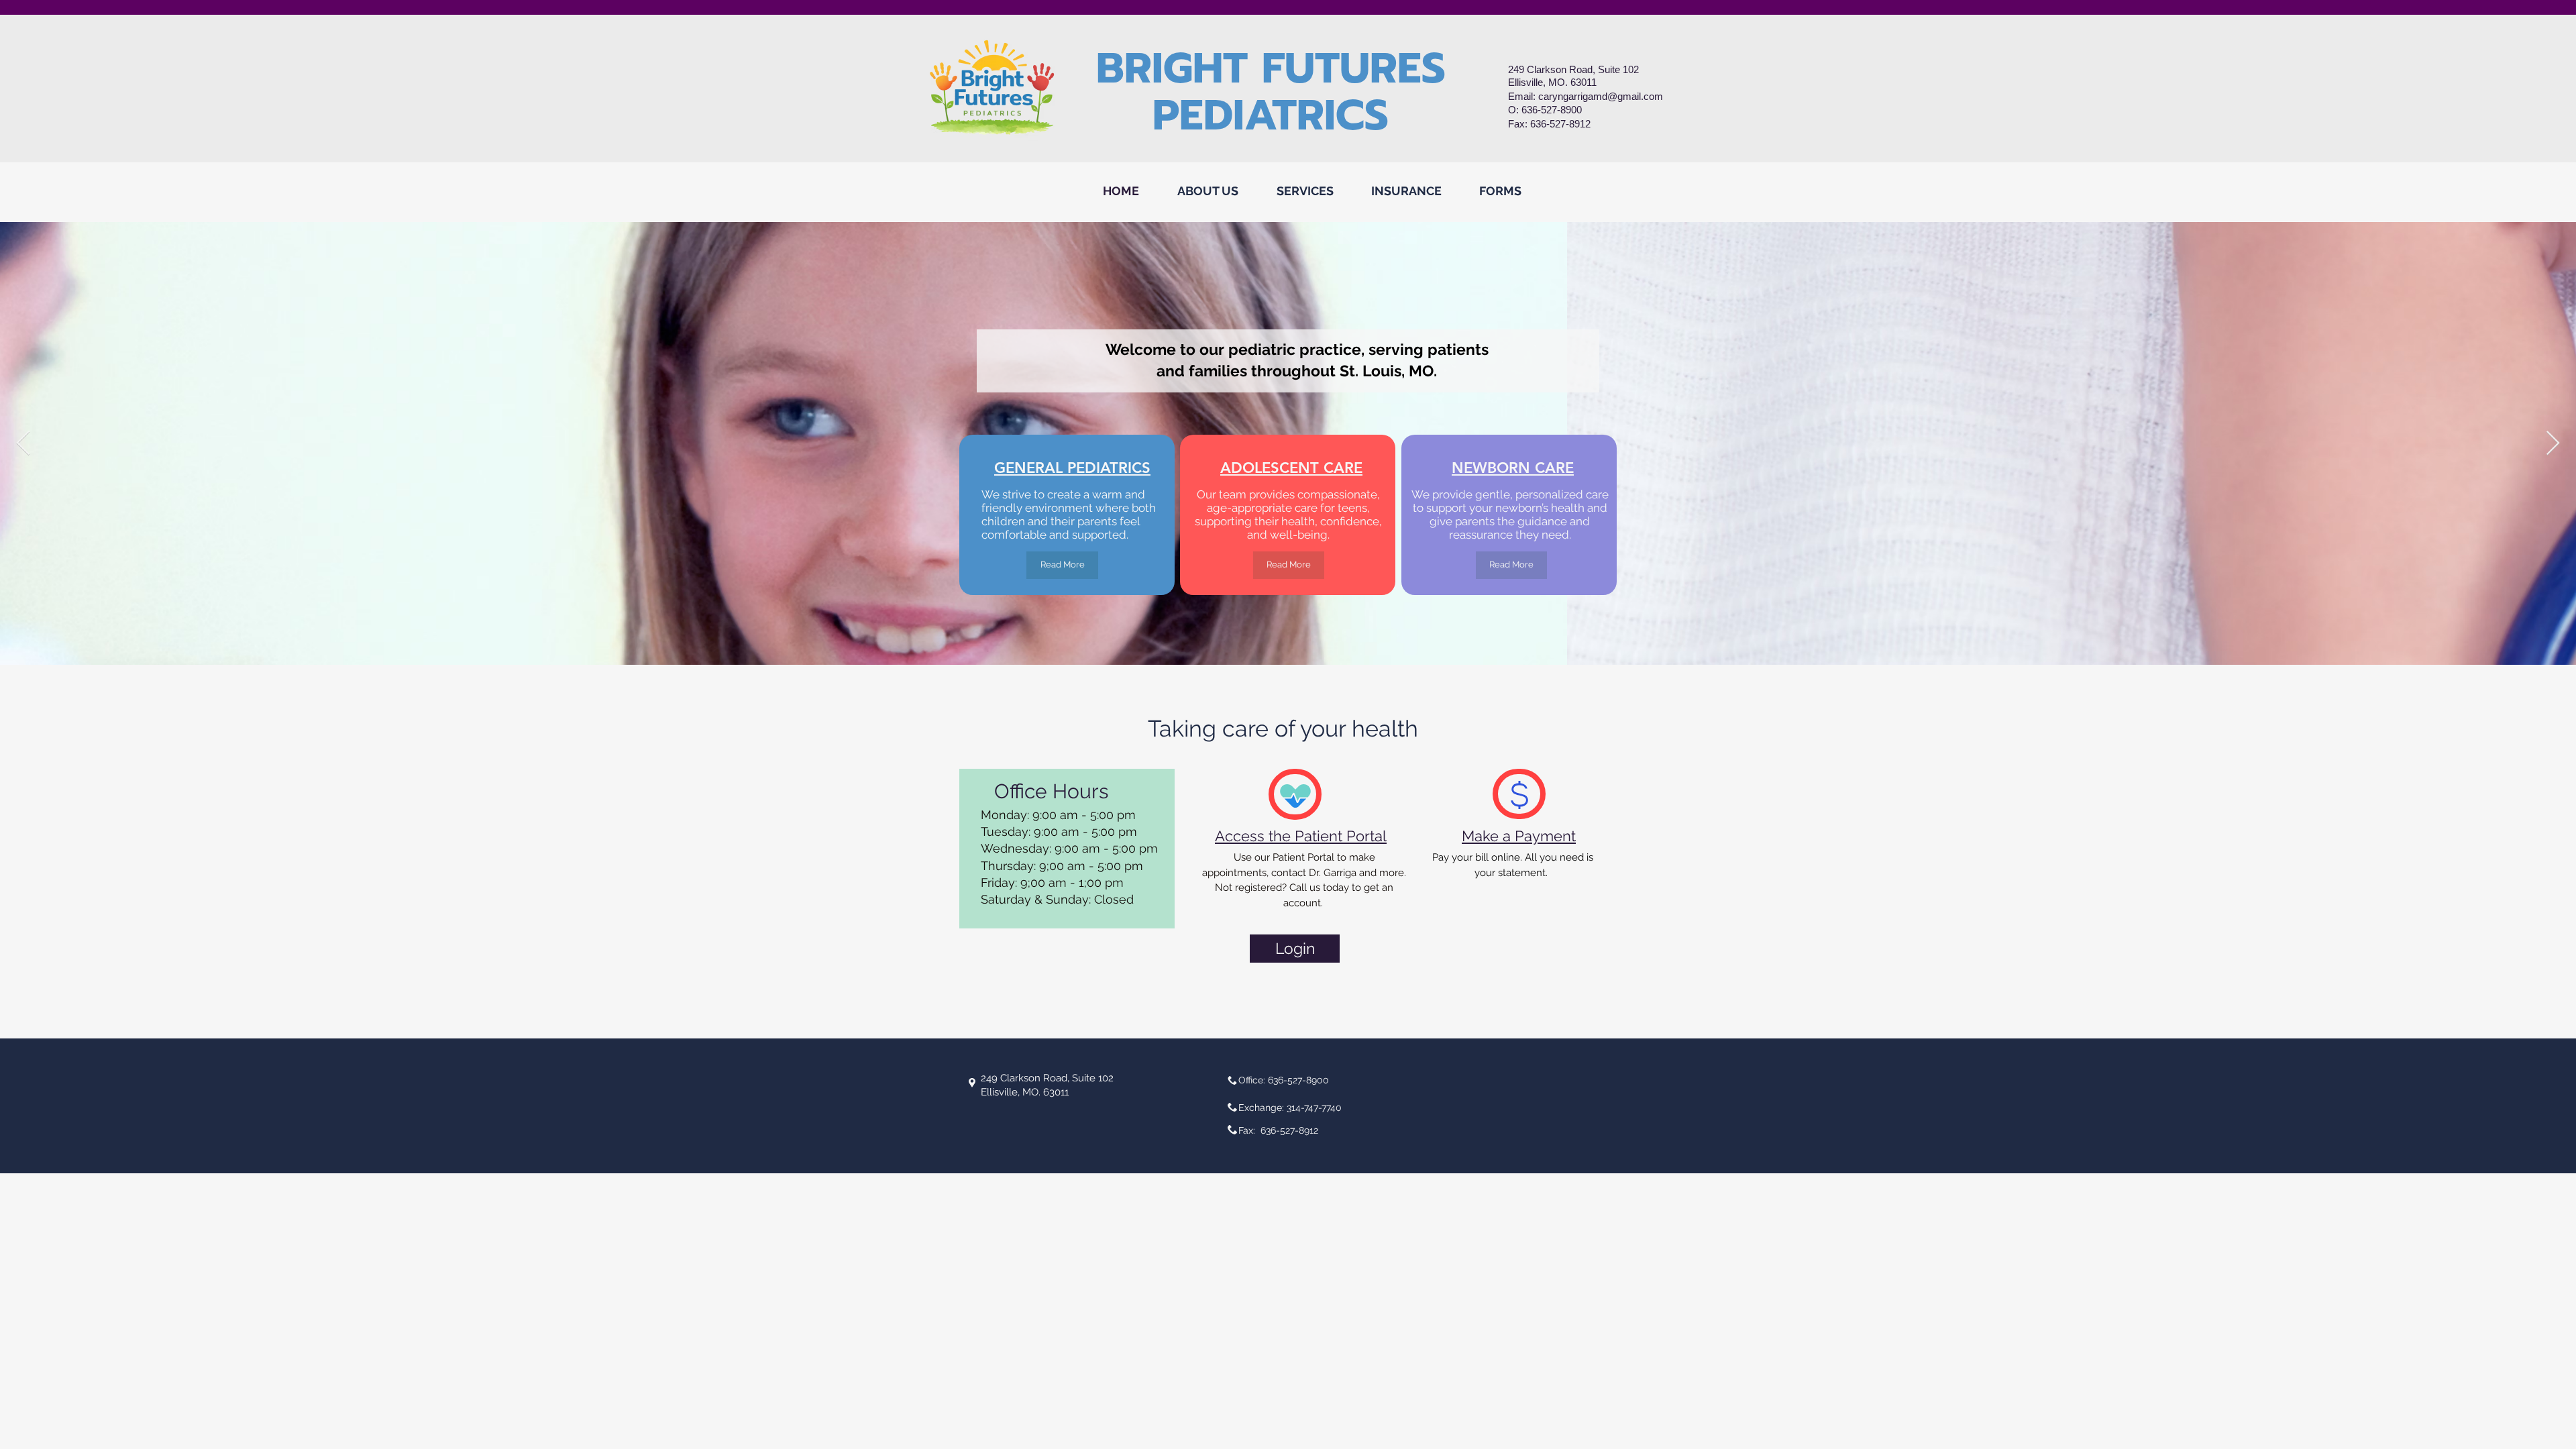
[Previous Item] (23, 444)
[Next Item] (2553, 444)
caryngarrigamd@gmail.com (1601, 96)
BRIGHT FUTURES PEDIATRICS (1271, 92)
